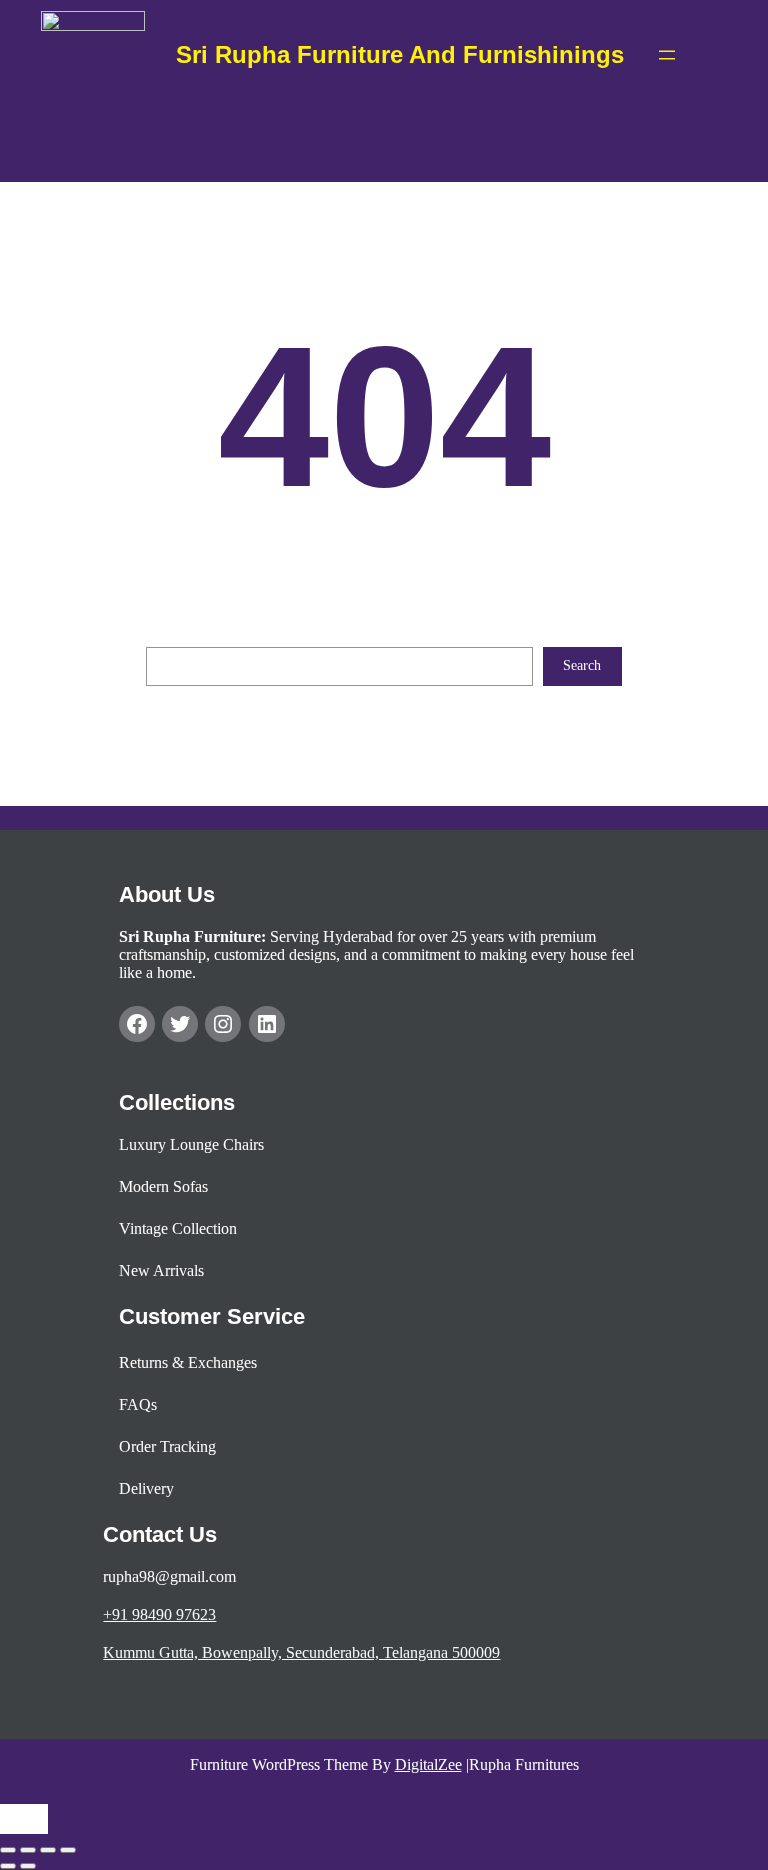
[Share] (48, 1850)
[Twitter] (180, 1024)
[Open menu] (667, 55)
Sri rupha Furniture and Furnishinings (400, 54)
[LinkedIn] (267, 1024)
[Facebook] (137, 1024)
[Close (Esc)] (68, 1850)
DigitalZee (428, 1764)
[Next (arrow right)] (28, 1866)
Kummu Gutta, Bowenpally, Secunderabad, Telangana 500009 (301, 1652)
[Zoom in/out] (8, 1850)
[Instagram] (223, 1024)
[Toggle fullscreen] (28, 1850)
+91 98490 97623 (159, 1614)
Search (582, 665)
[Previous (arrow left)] (8, 1866)
